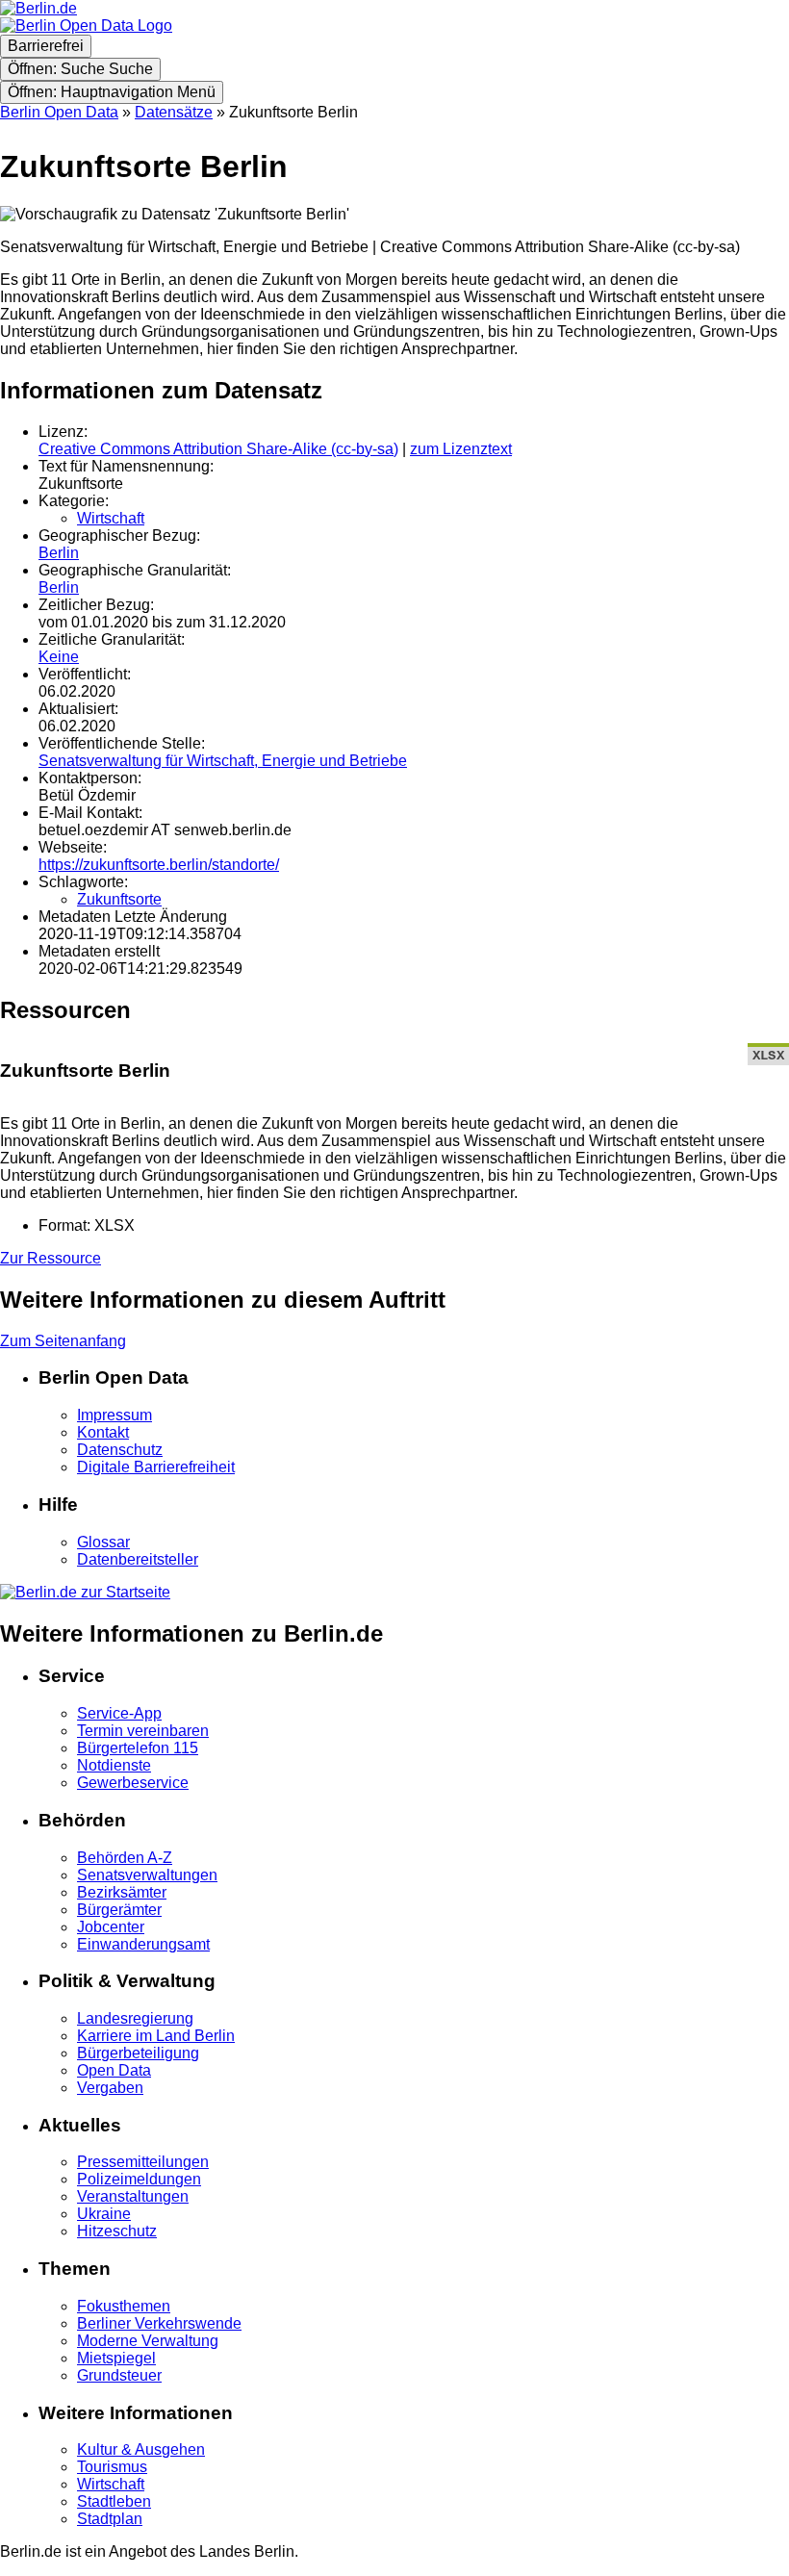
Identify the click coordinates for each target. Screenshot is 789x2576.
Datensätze (174, 112)
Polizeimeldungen (139, 2179)
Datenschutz (120, 1450)
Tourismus (112, 2467)
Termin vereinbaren (143, 1731)
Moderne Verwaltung (148, 2341)
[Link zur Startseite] (86, 26)
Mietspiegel (116, 2358)
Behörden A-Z (125, 1858)
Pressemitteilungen (143, 2162)
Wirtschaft (111, 518)
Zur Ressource (51, 1258)
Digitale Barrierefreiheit (156, 1467)
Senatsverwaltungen (147, 1875)
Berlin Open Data (59, 112)
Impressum (115, 1415)
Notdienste (114, 1765)
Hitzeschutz (117, 2231)
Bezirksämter (122, 1892)
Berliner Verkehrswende (159, 2323)
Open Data (114, 2070)
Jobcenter (111, 1927)
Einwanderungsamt (143, 1944)
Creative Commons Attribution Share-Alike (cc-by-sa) (218, 449)
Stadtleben (114, 2501)
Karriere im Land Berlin (156, 2036)
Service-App (119, 1713)
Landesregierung (135, 2018)
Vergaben (110, 2088)
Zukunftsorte (119, 899)
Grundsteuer (119, 2375)
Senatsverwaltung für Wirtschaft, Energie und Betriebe (223, 761)
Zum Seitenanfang (63, 1341)
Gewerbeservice (133, 1783)
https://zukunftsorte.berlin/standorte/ (159, 865)
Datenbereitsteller (138, 1559)
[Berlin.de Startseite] (85, 1592)
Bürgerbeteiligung (138, 2053)
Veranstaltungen (133, 2196)
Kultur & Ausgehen (141, 2449)
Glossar (103, 1542)
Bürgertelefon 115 (138, 1748)
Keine (59, 657)
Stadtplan (110, 2519)
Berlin (59, 553)
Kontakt (103, 1432)
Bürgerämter (119, 1910)
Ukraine (104, 2214)
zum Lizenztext (461, 449)
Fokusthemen (124, 2306)
